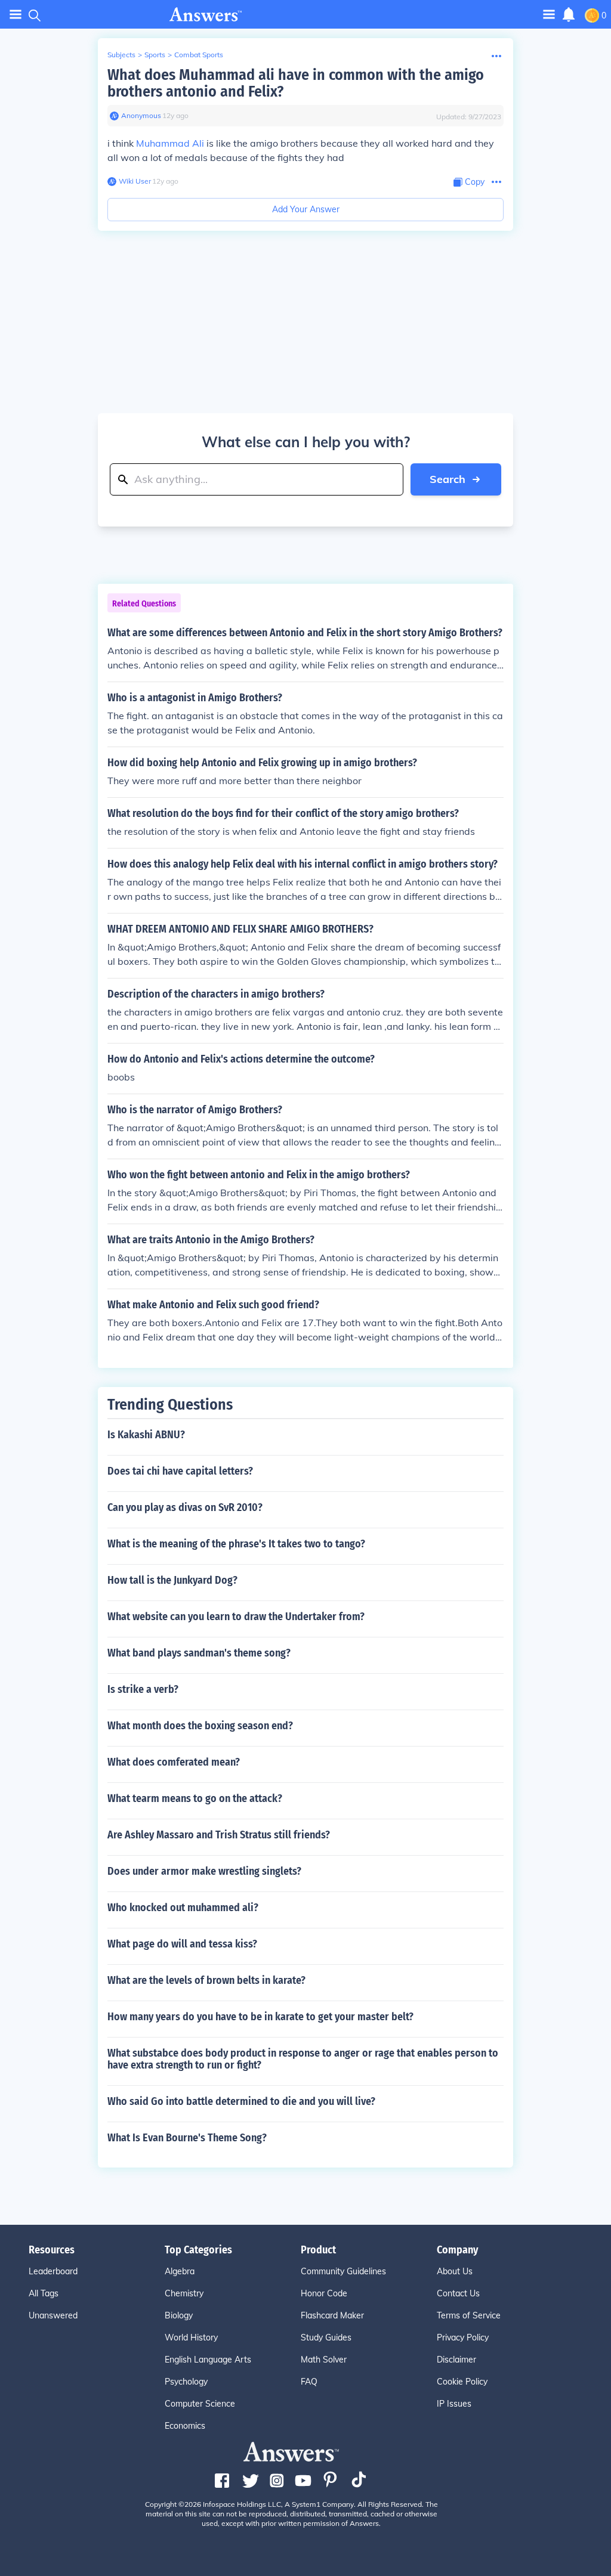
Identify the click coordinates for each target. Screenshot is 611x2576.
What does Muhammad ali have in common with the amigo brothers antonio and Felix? (296, 83)
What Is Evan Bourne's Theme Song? (187, 2138)
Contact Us (458, 2293)
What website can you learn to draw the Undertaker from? (236, 1617)
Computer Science (200, 2404)
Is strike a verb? (143, 1689)
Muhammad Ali (170, 143)
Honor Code (324, 2293)
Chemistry (184, 2293)
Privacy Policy (463, 2337)
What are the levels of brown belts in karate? (206, 1980)
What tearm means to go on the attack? (195, 1798)
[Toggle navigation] (16, 15)
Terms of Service (469, 2315)
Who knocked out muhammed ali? (183, 1908)
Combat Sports (199, 55)
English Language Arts (208, 2360)
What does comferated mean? (174, 1762)
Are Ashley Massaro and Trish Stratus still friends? (219, 1835)
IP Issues (454, 2404)
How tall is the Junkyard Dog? (172, 1580)
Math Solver (324, 2360)
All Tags (44, 2293)
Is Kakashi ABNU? (146, 1435)
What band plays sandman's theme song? (199, 1653)
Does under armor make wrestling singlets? (204, 1871)
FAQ (309, 2382)
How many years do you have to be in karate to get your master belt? (260, 2017)
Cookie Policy (462, 2382)
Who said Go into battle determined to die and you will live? (241, 2101)
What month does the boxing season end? (200, 1726)
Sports (155, 55)
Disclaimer (456, 2360)
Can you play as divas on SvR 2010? (185, 1507)
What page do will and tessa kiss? (182, 1944)
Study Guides (326, 2337)
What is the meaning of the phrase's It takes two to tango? (236, 1544)
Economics (185, 2426)
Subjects (121, 55)
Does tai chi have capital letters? (180, 1471)
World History (191, 2337)
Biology (179, 2315)
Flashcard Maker (332, 2315)
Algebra (180, 2271)
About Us (455, 2271)
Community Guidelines (343, 2271)
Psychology (186, 2382)
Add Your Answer (306, 209)
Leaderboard (53, 2271)
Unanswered (53, 2315)
